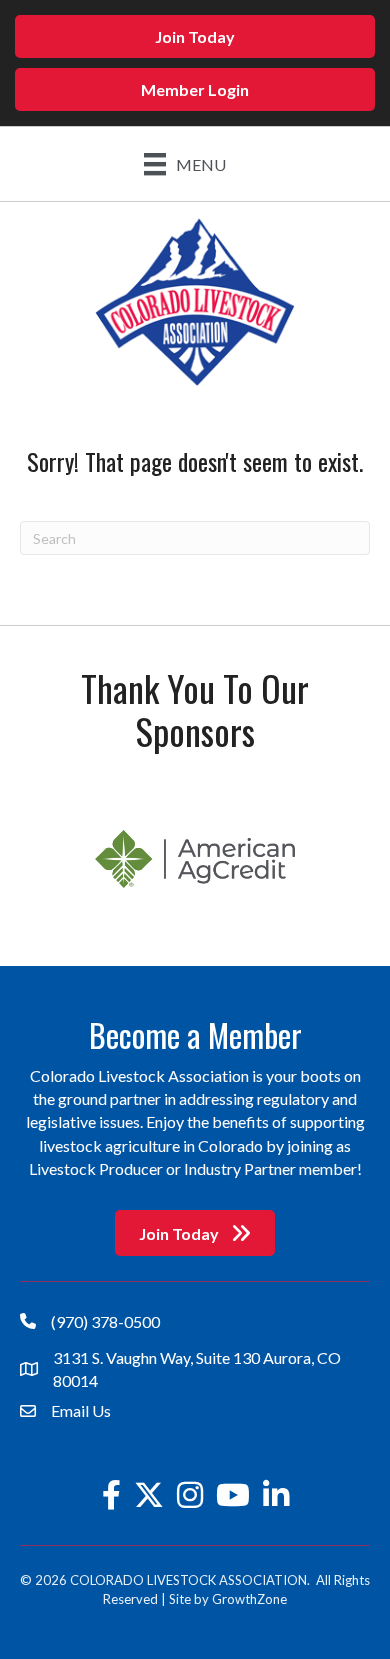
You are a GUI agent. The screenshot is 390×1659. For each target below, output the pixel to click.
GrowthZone (249, 1599)
